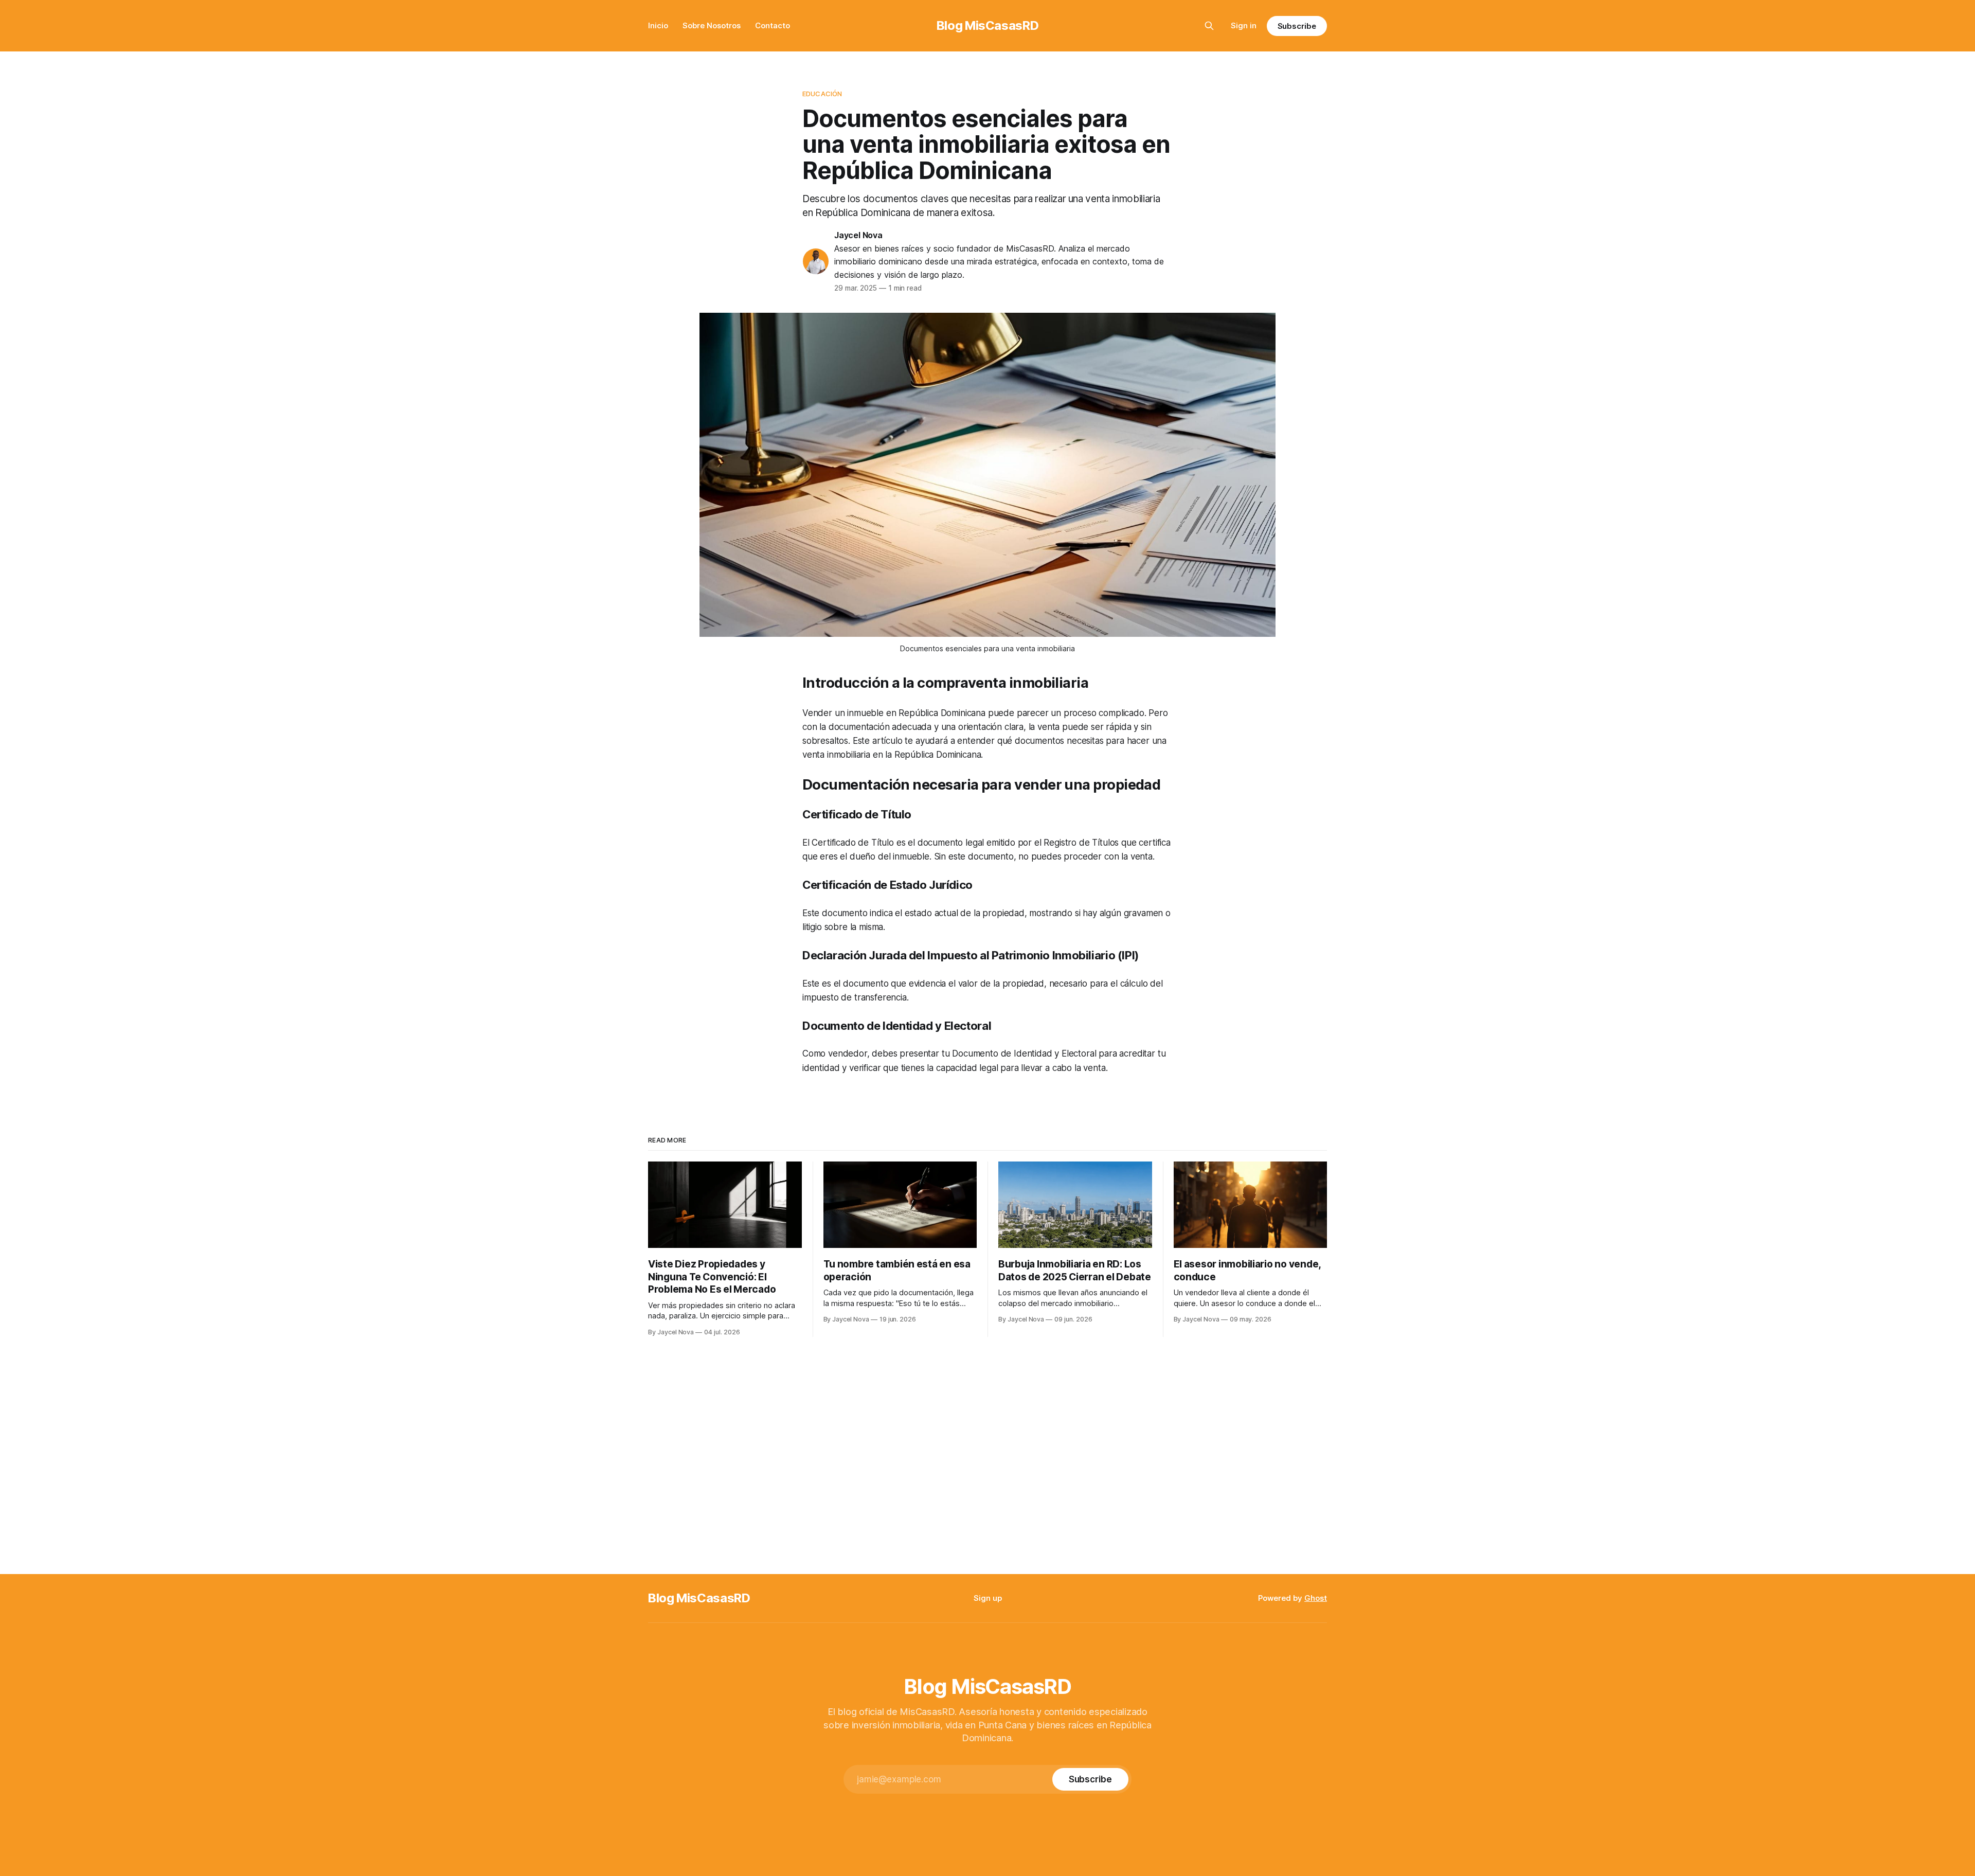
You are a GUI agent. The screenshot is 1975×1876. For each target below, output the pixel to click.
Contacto (773, 25)
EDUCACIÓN (822, 94)
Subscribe (1297, 26)
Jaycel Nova (858, 235)
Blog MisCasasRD (988, 25)
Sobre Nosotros (712, 25)
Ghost (1316, 1598)
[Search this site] (1209, 26)
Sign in (1244, 25)
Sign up (988, 1598)
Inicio (658, 25)
